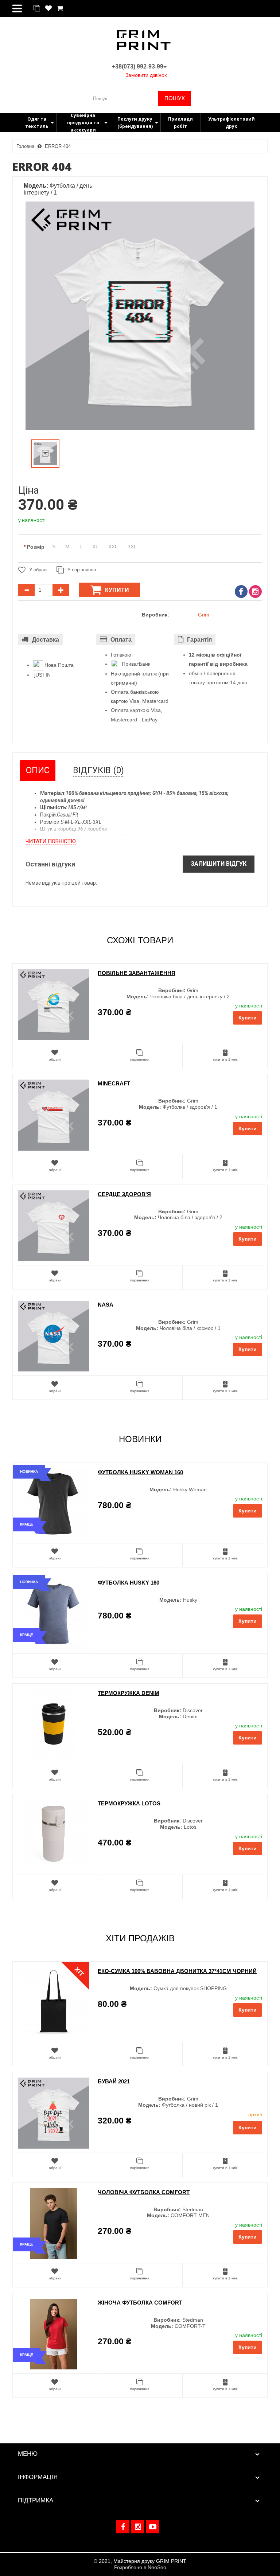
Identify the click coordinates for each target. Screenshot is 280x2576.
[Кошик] (60, 9)
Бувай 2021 (114, 2081)
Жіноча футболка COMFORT (140, 2303)
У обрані (38, 570)
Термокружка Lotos (129, 1803)
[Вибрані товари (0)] (48, 9)
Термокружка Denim (129, 1693)
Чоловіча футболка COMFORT (144, 2192)
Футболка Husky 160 (129, 1583)
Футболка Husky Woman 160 (140, 1472)
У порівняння (82, 570)
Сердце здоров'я (124, 1194)
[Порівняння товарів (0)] (37, 9)
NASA (106, 1305)
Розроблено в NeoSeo (140, 2567)
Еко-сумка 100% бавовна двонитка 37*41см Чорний (177, 1971)
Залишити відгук (219, 864)
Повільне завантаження (137, 973)
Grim (204, 615)
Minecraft (114, 1083)
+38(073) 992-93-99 (138, 66)
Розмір (36, 547)
